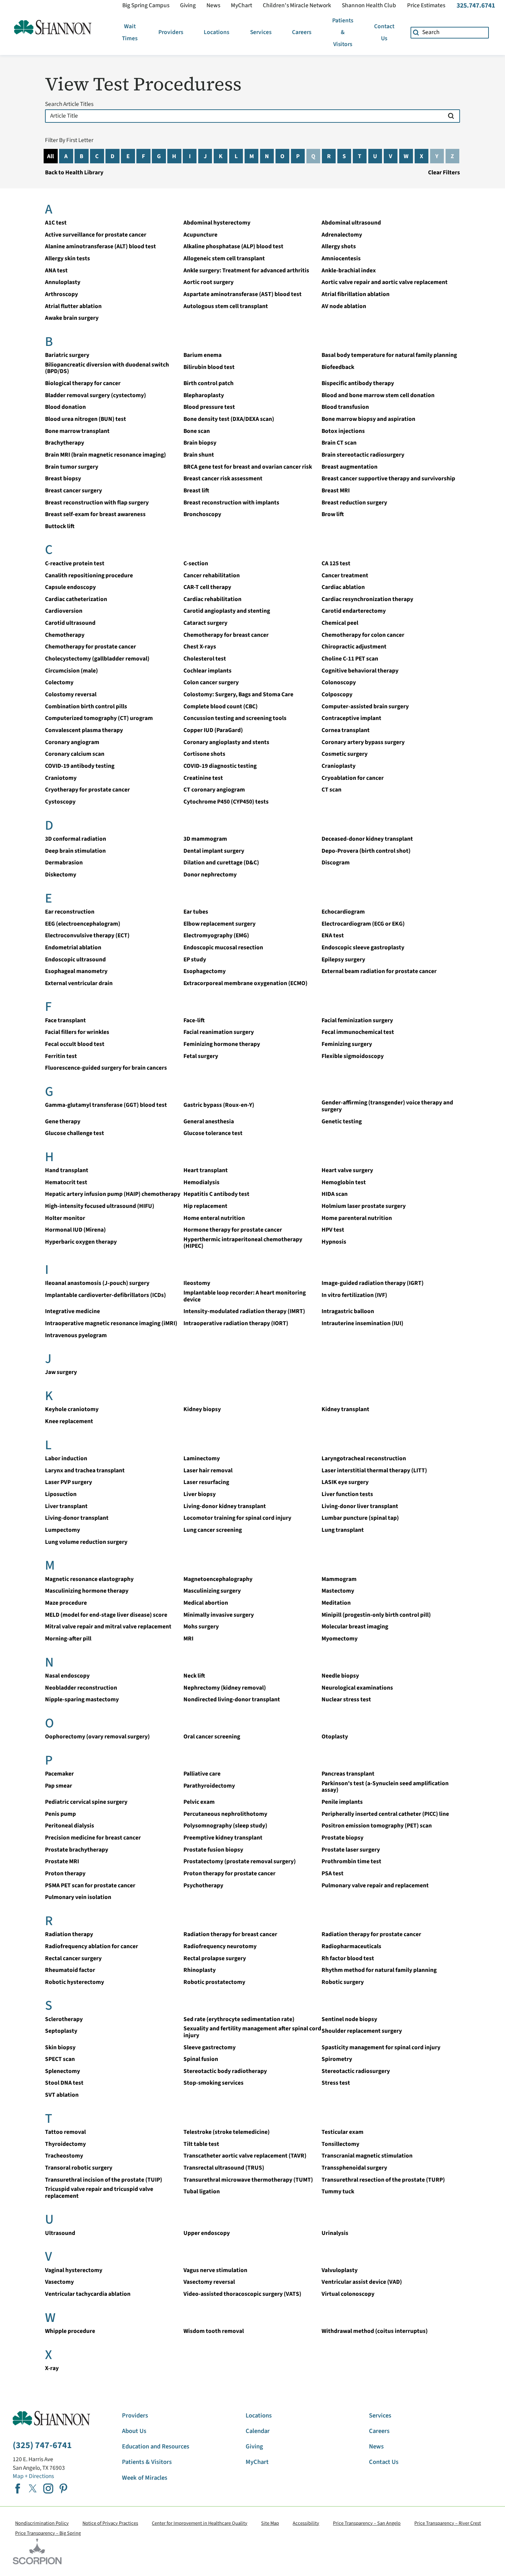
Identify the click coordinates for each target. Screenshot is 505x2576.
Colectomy (59, 682)
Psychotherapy (203, 1885)
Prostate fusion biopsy (213, 1850)
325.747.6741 (476, 6)
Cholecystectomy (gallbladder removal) (97, 659)
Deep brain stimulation (75, 851)
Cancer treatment (345, 575)
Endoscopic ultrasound (75, 959)
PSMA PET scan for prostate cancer (90, 1885)
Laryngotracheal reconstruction (364, 1458)
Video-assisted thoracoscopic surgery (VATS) (242, 2294)
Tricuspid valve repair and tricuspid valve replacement (99, 2192)
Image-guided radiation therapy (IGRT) (373, 1283)
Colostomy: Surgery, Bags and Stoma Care (238, 694)
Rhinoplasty (200, 1970)
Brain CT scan (339, 443)
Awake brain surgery (72, 318)
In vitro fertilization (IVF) (354, 1295)
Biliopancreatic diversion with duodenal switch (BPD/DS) (107, 368)
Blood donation (65, 407)
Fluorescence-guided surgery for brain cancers (106, 1068)
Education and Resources (156, 2446)
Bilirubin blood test (209, 367)
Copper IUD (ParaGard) (213, 730)
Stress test (336, 2083)
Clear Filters (444, 172)
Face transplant (65, 1020)
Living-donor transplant (77, 1518)
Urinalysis (335, 2233)
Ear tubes (196, 912)
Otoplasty (335, 1737)
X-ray (52, 2368)
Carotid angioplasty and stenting (227, 611)
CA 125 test (336, 563)
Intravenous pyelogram (76, 1335)
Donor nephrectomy (210, 875)
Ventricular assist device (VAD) (362, 2282)
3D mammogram (205, 839)
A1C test (56, 223)
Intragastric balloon (348, 1311)
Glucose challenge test (75, 1133)
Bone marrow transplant (77, 431)
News (213, 6)
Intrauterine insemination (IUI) (362, 1323)
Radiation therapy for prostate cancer (371, 1934)
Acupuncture (200, 235)
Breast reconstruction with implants (231, 503)
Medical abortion (206, 1603)
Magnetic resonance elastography (89, 1579)
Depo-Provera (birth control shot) (366, 851)
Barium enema (203, 355)
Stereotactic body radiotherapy (225, 2071)
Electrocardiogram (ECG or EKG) (363, 924)
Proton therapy (65, 1873)
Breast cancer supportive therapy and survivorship (388, 478)
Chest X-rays (200, 647)
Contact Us (384, 32)
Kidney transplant (345, 1409)
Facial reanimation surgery (219, 1032)
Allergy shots (339, 246)
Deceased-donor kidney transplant (367, 839)
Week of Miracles (145, 2478)
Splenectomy (63, 2071)
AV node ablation (344, 306)
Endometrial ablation (73, 947)
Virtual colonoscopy (348, 2294)
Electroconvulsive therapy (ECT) (87, 935)
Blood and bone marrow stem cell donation (378, 395)
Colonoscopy (339, 682)
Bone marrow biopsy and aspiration (368, 419)
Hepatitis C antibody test (216, 1194)
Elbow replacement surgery (220, 924)
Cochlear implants (207, 671)
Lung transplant (343, 1530)
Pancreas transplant (348, 1774)
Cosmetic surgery (345, 754)
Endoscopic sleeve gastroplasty (363, 947)
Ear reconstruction (70, 912)
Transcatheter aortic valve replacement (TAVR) (245, 2156)
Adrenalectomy (342, 235)
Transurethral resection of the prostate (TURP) (383, 2180)
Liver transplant (66, 1506)
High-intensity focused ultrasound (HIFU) (100, 1206)
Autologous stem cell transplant (226, 306)
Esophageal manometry (76, 971)
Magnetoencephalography (218, 1579)
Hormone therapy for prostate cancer (233, 1230)
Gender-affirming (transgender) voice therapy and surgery (387, 1106)
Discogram (336, 863)
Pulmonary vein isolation (78, 1897)
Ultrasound (60, 2233)
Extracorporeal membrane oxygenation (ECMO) (245, 983)
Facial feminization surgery (357, 1020)
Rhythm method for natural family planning (379, 1970)
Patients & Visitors (343, 32)
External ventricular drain (79, 983)
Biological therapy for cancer (83, 383)
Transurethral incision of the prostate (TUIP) (104, 2180)
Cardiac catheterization (76, 599)
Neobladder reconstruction (81, 1688)
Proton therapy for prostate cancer (229, 1873)
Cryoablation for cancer (353, 778)
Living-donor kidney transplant (225, 1506)
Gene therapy (63, 1121)
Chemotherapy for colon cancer (363, 635)
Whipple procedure (70, 2331)
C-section (196, 563)
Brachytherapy (65, 443)
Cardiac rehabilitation (212, 599)
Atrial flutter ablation (73, 306)
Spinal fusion (201, 2059)
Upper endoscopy (207, 2233)
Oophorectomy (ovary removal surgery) (97, 1737)
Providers (171, 32)
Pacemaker (59, 1774)
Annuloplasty (63, 282)
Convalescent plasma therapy (84, 730)
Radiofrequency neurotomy (220, 1946)
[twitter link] (33, 2488)
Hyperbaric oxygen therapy (81, 1242)
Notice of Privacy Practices (110, 2523)
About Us (134, 2431)
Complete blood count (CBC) (221, 706)
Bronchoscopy (202, 514)
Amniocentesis (341, 258)
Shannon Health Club (369, 6)
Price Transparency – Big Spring (48, 2533)
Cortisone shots (204, 754)
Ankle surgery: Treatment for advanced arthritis (246, 270)
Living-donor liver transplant (360, 1506)
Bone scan (197, 431)
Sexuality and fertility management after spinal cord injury (252, 2032)
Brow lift (333, 514)
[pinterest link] (63, 2488)
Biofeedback (338, 367)
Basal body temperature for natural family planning (389, 355)
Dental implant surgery (214, 851)
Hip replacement (205, 1206)
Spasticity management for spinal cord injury (381, 2047)
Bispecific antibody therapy (358, 383)
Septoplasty (61, 2031)
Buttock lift (60, 526)
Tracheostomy (64, 2156)
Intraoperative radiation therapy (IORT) (236, 1323)
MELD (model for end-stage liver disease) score (106, 1615)
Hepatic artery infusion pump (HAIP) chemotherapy (113, 1194)
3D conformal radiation (76, 839)
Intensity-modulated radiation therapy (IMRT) (244, 1311)
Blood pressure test (209, 407)
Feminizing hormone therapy (222, 1044)
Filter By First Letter (69, 140)
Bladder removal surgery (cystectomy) (96, 395)
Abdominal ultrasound (351, 223)
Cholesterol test (205, 659)
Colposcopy (337, 694)
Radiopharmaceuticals (351, 1946)
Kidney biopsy (202, 1409)
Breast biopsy (63, 478)
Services (261, 32)
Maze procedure (66, 1603)
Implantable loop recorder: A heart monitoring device (245, 1296)
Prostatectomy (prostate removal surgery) (240, 1861)
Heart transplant (206, 1170)
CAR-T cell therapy (207, 587)
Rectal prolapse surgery (215, 1958)
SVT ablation (62, 2095)
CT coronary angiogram (214, 790)
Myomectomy (340, 1639)
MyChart (242, 6)
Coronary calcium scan (75, 754)
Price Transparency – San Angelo (367, 2523)
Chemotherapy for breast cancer (226, 635)
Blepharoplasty (204, 395)
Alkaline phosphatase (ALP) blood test (233, 246)
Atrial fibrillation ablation (356, 294)
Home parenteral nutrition (357, 1218)
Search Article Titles (69, 104)
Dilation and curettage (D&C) (221, 863)
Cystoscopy (60, 802)
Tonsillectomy (340, 2144)
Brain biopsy (200, 443)
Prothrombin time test (351, 1861)
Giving (188, 6)
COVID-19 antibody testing (80, 766)
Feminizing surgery (347, 1044)
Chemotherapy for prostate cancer (91, 647)
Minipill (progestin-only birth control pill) (376, 1615)
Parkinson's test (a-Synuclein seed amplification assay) (385, 1787)
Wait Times (130, 32)
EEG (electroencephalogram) (83, 924)
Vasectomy (59, 2282)
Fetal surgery (201, 1056)
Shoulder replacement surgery (362, 2031)
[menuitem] (130, 32)
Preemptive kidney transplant (223, 1838)
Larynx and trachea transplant (85, 1470)
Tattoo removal (65, 2132)
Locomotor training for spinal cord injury (237, 1518)
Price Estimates (426, 6)
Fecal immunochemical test (358, 1032)
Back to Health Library (74, 172)
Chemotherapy (65, 635)
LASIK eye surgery (345, 1482)
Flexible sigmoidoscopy (353, 1056)
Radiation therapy (69, 1934)
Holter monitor (65, 1218)
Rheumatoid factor (70, 1970)
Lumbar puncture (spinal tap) (360, 1518)
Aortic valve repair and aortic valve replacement (385, 282)
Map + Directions (33, 2476)
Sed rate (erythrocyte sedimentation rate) (239, 2019)
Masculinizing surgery (212, 1591)
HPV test (333, 1230)
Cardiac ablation (343, 587)
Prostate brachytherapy (77, 1850)
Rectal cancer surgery (73, 1958)
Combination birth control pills (86, 706)
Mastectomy (338, 1591)
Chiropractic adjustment (354, 647)
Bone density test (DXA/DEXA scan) (229, 419)
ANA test (56, 270)
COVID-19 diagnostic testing (220, 766)
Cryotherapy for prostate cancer (87, 790)
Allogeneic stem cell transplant (224, 258)
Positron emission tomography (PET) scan (377, 1826)
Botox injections (343, 431)
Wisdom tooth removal (214, 2331)
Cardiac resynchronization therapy (367, 599)
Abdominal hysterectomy (217, 223)
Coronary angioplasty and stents (226, 742)
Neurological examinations (357, 1688)
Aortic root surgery (209, 282)
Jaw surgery (61, 1372)
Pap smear (59, 1786)
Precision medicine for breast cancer (93, 1838)
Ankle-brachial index (349, 270)
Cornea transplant (346, 730)
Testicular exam (343, 2132)
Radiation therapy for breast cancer (230, 1934)
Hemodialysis (201, 1182)
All (50, 156)
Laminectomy (202, 1458)
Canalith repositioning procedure (89, 575)
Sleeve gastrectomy (210, 2047)
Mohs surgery (201, 1627)
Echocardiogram (343, 912)
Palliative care (202, 1774)
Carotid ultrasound (70, 623)
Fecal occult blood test (75, 1044)
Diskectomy (61, 875)
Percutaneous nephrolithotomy (225, 1814)
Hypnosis (334, 1242)
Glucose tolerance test (213, 1133)
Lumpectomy (63, 1530)
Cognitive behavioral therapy (360, 671)
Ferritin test (61, 1056)
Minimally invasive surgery (219, 1615)
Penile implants (342, 1802)
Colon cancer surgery (211, 682)
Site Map (270, 2523)
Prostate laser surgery (351, 1850)
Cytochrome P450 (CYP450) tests (226, 802)
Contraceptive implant (351, 718)
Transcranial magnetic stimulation (367, 2156)
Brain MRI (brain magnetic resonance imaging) (105, 455)
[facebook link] (18, 2488)
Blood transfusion (345, 407)
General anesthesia (209, 1121)
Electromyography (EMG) (216, 935)
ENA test (333, 935)
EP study (195, 959)
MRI (188, 1639)
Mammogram (339, 1579)
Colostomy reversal (71, 694)
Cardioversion (64, 611)
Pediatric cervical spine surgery (86, 1802)
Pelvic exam (199, 1802)
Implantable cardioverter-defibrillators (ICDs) (105, 1295)
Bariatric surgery (67, 355)
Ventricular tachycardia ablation (88, 2294)
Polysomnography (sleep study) (225, 1826)
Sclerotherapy (64, 2019)
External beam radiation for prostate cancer (379, 971)
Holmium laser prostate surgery (364, 1206)
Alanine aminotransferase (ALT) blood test (100, 246)
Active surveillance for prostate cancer (96, 235)
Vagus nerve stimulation (215, 2270)
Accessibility (306, 2523)
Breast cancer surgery (74, 490)
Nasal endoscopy (67, 1676)
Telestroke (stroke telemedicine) (227, 2132)
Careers (302, 32)
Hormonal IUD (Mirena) (75, 1230)
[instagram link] (48, 2488)
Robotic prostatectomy (214, 1982)
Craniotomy (61, 778)
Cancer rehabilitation (212, 575)
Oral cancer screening (212, 1737)
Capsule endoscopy (70, 587)
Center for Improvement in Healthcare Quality (200, 2523)
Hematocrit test (66, 1182)
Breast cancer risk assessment (223, 478)
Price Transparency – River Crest (448, 2523)
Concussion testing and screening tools (235, 718)
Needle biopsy (340, 1676)
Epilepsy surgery (343, 959)
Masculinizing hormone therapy (87, 1591)
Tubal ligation (202, 2191)
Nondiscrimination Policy (42, 2523)
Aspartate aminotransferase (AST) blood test (243, 294)
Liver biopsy (200, 1494)
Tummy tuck (338, 2191)
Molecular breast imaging (355, 1627)
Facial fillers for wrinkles (77, 1032)
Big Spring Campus (146, 6)
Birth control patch (209, 383)
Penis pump (60, 1814)
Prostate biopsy (343, 1838)
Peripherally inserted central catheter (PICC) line (385, 1814)
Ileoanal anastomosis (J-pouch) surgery (97, 1283)
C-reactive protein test (75, 563)
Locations (216, 32)
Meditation (336, 1603)
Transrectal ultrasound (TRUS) (224, 2168)
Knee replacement (69, 1421)
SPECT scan (60, 2059)
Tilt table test (201, 2144)
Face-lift (194, 1020)
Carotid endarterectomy (354, 611)
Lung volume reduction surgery (86, 1542)
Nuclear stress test (346, 1699)
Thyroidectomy (65, 2144)
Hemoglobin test (344, 1182)
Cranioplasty (339, 766)
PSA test (333, 1873)
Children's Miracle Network (297, 6)
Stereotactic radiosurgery (356, 2071)
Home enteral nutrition (214, 1218)
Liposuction (61, 1494)
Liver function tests (347, 1494)
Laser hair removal (208, 1470)
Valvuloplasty (340, 2270)
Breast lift (196, 490)
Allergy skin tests (68, 258)
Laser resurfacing (206, 1482)
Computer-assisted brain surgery (365, 706)
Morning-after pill (68, 1639)
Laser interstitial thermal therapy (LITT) (374, 1470)
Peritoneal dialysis (70, 1826)
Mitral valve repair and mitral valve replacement (108, 1627)
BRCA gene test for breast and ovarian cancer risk (248, 467)
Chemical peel (340, 623)
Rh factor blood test (348, 1958)
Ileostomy (197, 1283)
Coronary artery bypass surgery (363, 742)
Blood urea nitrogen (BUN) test (86, 419)
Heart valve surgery (347, 1170)
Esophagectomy (205, 971)
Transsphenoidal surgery (354, 2168)
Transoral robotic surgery (79, 2168)
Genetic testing (342, 1121)
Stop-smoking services (214, 2083)
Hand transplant (67, 1170)
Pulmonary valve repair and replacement (375, 1885)
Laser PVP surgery (69, 1482)
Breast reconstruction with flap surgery (97, 503)
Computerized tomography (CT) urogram (99, 718)
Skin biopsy (60, 2047)
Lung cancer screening (213, 1530)
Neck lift (194, 1676)
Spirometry (337, 2059)
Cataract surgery (205, 623)
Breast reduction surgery (354, 503)
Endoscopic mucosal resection (223, 947)
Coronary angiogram (72, 742)
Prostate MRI (62, 1861)
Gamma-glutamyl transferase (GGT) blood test (106, 1105)
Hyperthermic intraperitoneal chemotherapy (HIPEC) (243, 1243)
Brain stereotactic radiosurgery (363, 455)
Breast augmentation (350, 467)
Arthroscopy (61, 294)
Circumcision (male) (71, 671)
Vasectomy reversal (209, 2282)
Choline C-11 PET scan (350, 659)
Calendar (258, 2431)
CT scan (332, 790)
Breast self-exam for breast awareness (95, 514)
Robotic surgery (343, 1982)
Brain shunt (199, 455)
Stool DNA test (64, 2083)
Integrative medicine (72, 1311)
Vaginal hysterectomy (74, 2270)
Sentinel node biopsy (349, 2019)
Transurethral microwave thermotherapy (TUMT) (248, 2180)
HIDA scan (335, 1194)
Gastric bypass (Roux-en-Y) (219, 1105)
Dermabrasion (64, 863)
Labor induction (66, 1458)
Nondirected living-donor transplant (232, 1699)
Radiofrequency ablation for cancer (92, 1946)
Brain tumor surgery (72, 467)
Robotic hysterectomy (75, 1982)
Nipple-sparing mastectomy (82, 1699)
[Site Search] (416, 33)
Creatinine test (203, 778)
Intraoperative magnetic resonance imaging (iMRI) (111, 1323)
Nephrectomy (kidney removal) (225, 1688)
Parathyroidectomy (209, 1786)
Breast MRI (336, 490)
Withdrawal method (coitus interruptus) (375, 2331)
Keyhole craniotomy (72, 1409)
